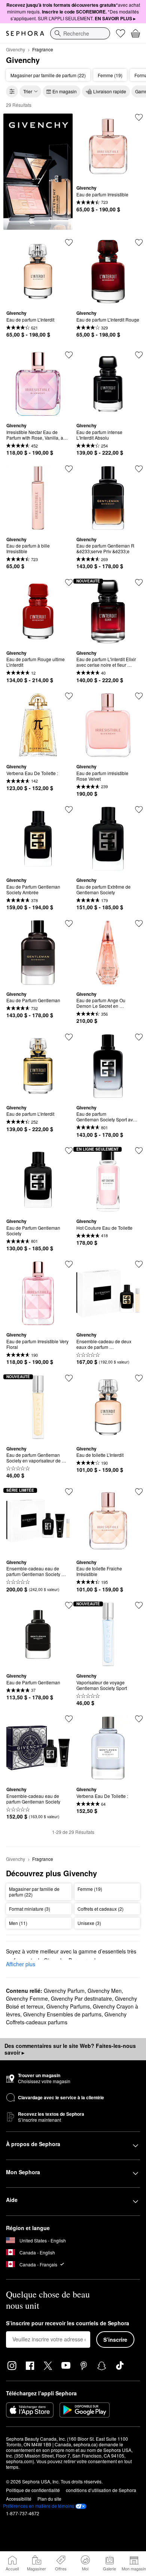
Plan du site (49, 2499)
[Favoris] (121, 33)
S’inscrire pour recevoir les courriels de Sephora (68, 2323)
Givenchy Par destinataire (81, 1998)
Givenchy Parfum (64, 1991)
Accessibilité (19, 2499)
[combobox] (80, 33)
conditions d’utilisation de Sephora (101, 2490)
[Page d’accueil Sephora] (25, 33)
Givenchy (16, 49)
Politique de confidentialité (33, 2490)
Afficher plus (21, 1964)
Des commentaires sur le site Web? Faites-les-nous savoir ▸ (70, 2049)
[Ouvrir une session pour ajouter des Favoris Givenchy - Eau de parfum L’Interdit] (69, 242)
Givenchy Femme (27, 1998)
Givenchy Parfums (68, 2006)
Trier (28, 91)
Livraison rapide (110, 91)
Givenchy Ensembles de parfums (62, 2014)
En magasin (65, 91)
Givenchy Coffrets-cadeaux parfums (66, 2018)
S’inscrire (115, 2340)
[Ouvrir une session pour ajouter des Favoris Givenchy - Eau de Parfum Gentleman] (69, 924)
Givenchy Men (105, 1991)
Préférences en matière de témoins (39, 2506)
